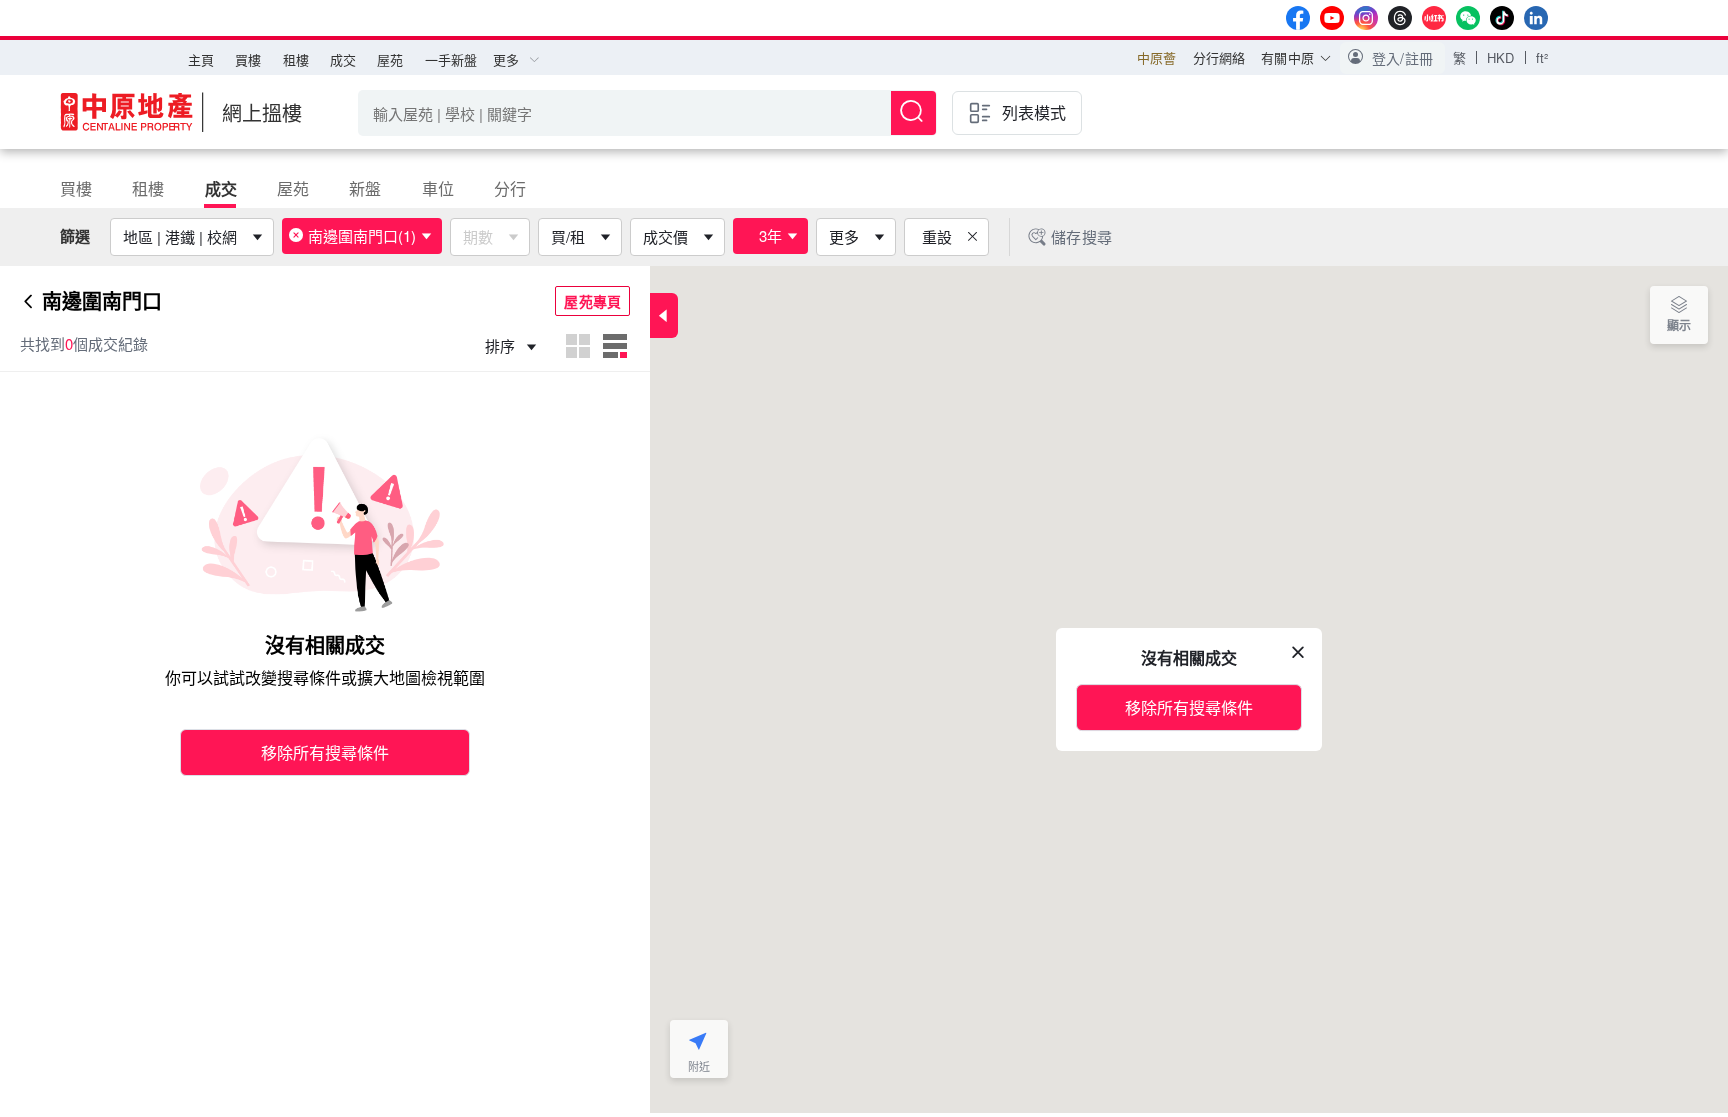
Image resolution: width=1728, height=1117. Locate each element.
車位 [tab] (438, 188)
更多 (844, 236)
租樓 (296, 59)
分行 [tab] (510, 188)
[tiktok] (1502, 18)
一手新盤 (451, 59)
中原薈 (1156, 57)
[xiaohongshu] (1434, 18)
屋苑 (390, 59)
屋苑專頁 (592, 301)
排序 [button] (502, 345)
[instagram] (1366, 18)
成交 (343, 59)
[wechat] (1468, 18)
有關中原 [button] (1287, 57)
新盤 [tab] (365, 188)
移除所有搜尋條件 (325, 752)
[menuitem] (201, 60)
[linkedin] (1536, 18)
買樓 (248, 59)
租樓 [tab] (148, 188)
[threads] (1400, 18)
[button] (1392, 58)
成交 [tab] (221, 188)
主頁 (201, 59)
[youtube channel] (1332, 18)
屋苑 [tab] (293, 188)
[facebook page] (1298, 18)
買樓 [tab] (76, 188)
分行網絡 (1219, 57)
